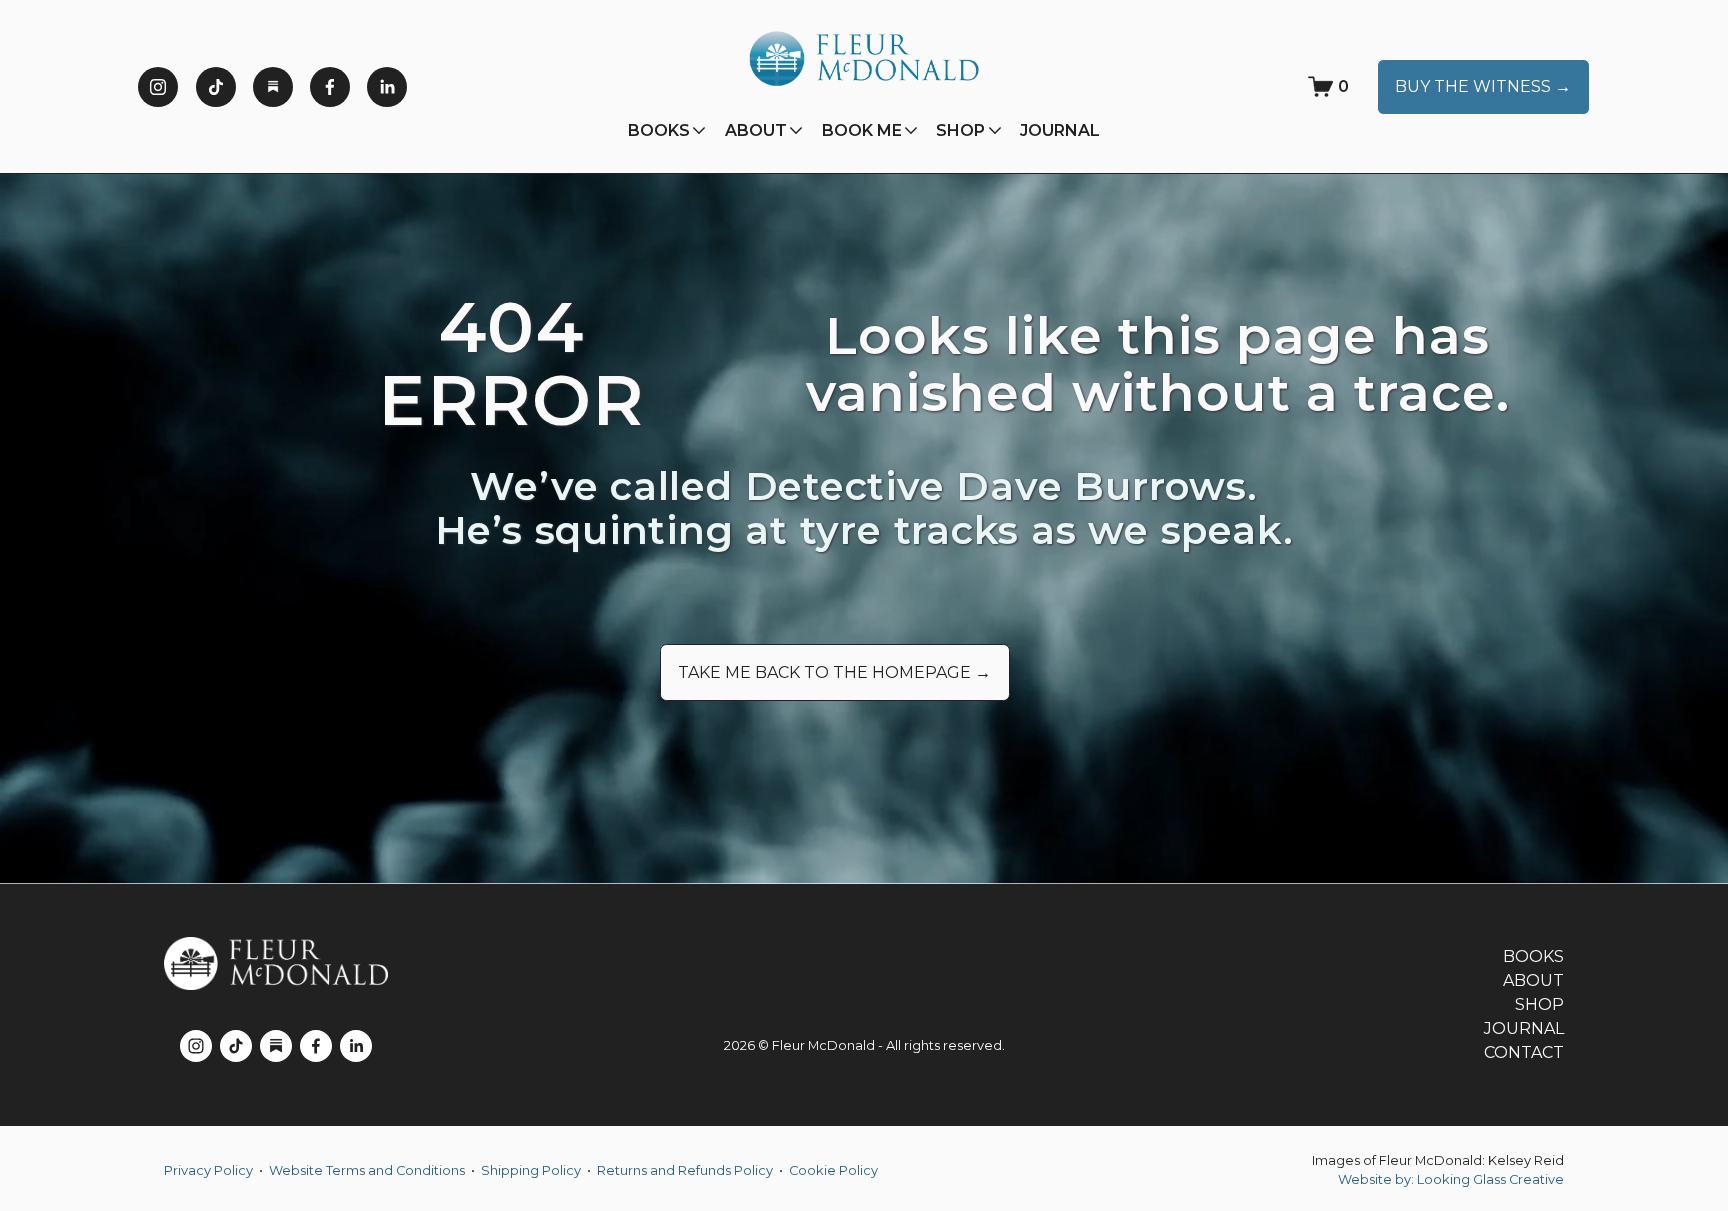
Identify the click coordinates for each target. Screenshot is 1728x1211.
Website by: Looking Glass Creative (1451, 1179)
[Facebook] (330, 87)
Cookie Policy (833, 1170)
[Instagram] (158, 87)
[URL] (273, 87)
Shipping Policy (531, 1170)
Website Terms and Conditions (367, 1170)
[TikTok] (216, 87)
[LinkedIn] (387, 87)
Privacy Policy (208, 1170)
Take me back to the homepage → (834, 672)
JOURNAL (1060, 130)
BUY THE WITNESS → (1483, 86)
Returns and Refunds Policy (685, 1170)
